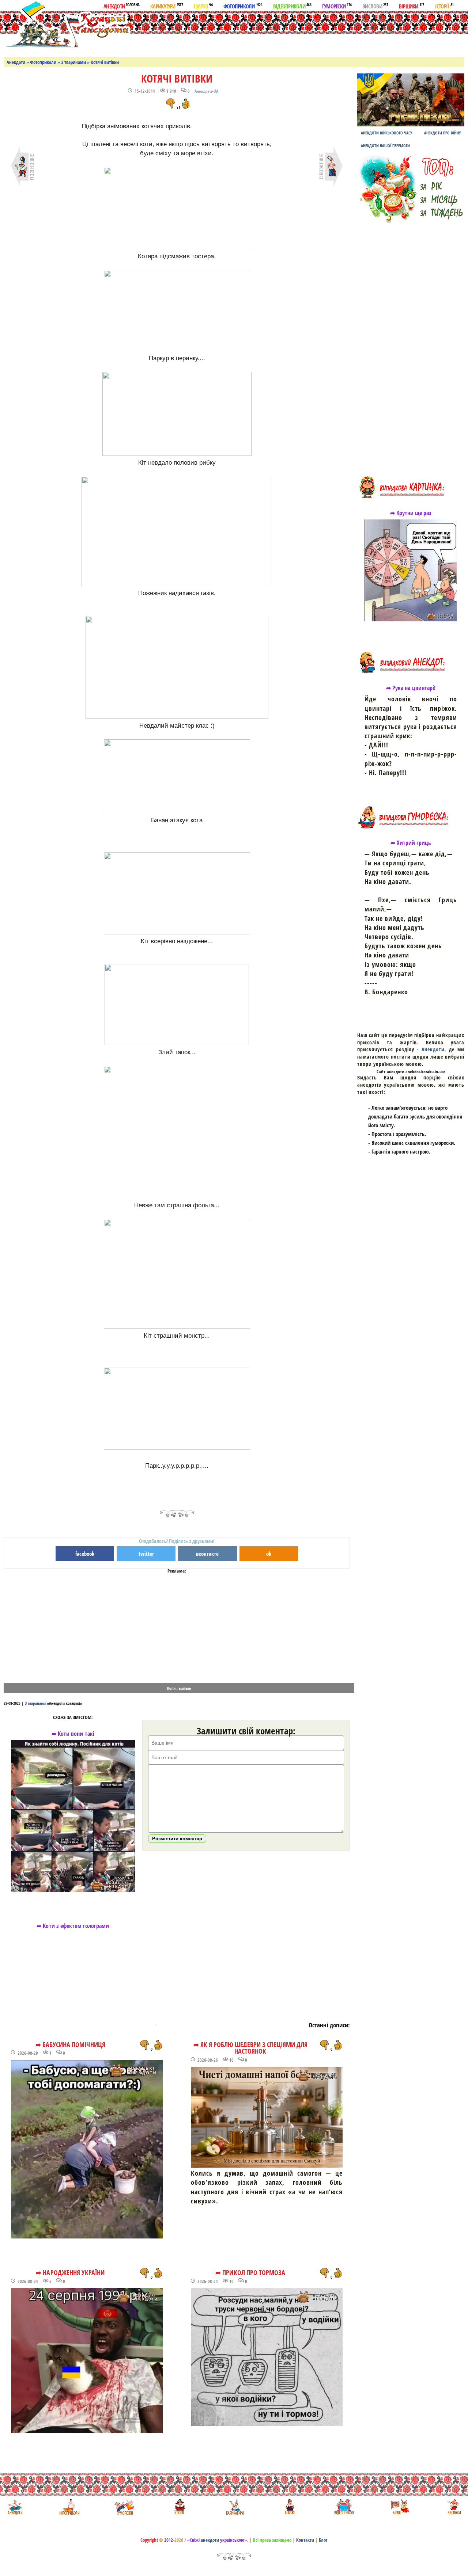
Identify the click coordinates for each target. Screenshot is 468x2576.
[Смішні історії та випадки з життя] (179, 2507)
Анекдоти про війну (442, 133)
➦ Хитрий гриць (411, 843)
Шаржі (203, 6)
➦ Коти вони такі (73, 1734)
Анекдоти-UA (206, 91)
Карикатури (167, 6)
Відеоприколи (292, 6)
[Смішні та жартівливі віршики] (399, 2507)
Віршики (412, 6)
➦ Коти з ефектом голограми (73, 1926)
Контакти (305, 2540)
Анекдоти (121, 6)
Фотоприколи (243, 6)
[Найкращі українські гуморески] (124, 2507)
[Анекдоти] (67, 25)
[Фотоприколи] (69, 2507)
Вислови (375, 6)
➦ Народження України (70, 2272)
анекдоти (210, 2540)
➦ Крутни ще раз (411, 513)
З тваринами (73, 62)
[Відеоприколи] (344, 2507)
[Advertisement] (275, 33)
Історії (444, 6)
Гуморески (337, 6)
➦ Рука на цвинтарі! (411, 688)
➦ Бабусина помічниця (70, 2045)
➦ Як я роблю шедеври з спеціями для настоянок (250, 2048)
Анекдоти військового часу (386, 133)
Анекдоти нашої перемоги (385, 146)
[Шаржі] (289, 2507)
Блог (323, 2540)
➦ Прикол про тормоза (250, 2272)
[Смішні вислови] (454, 2507)
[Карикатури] (234, 2507)
